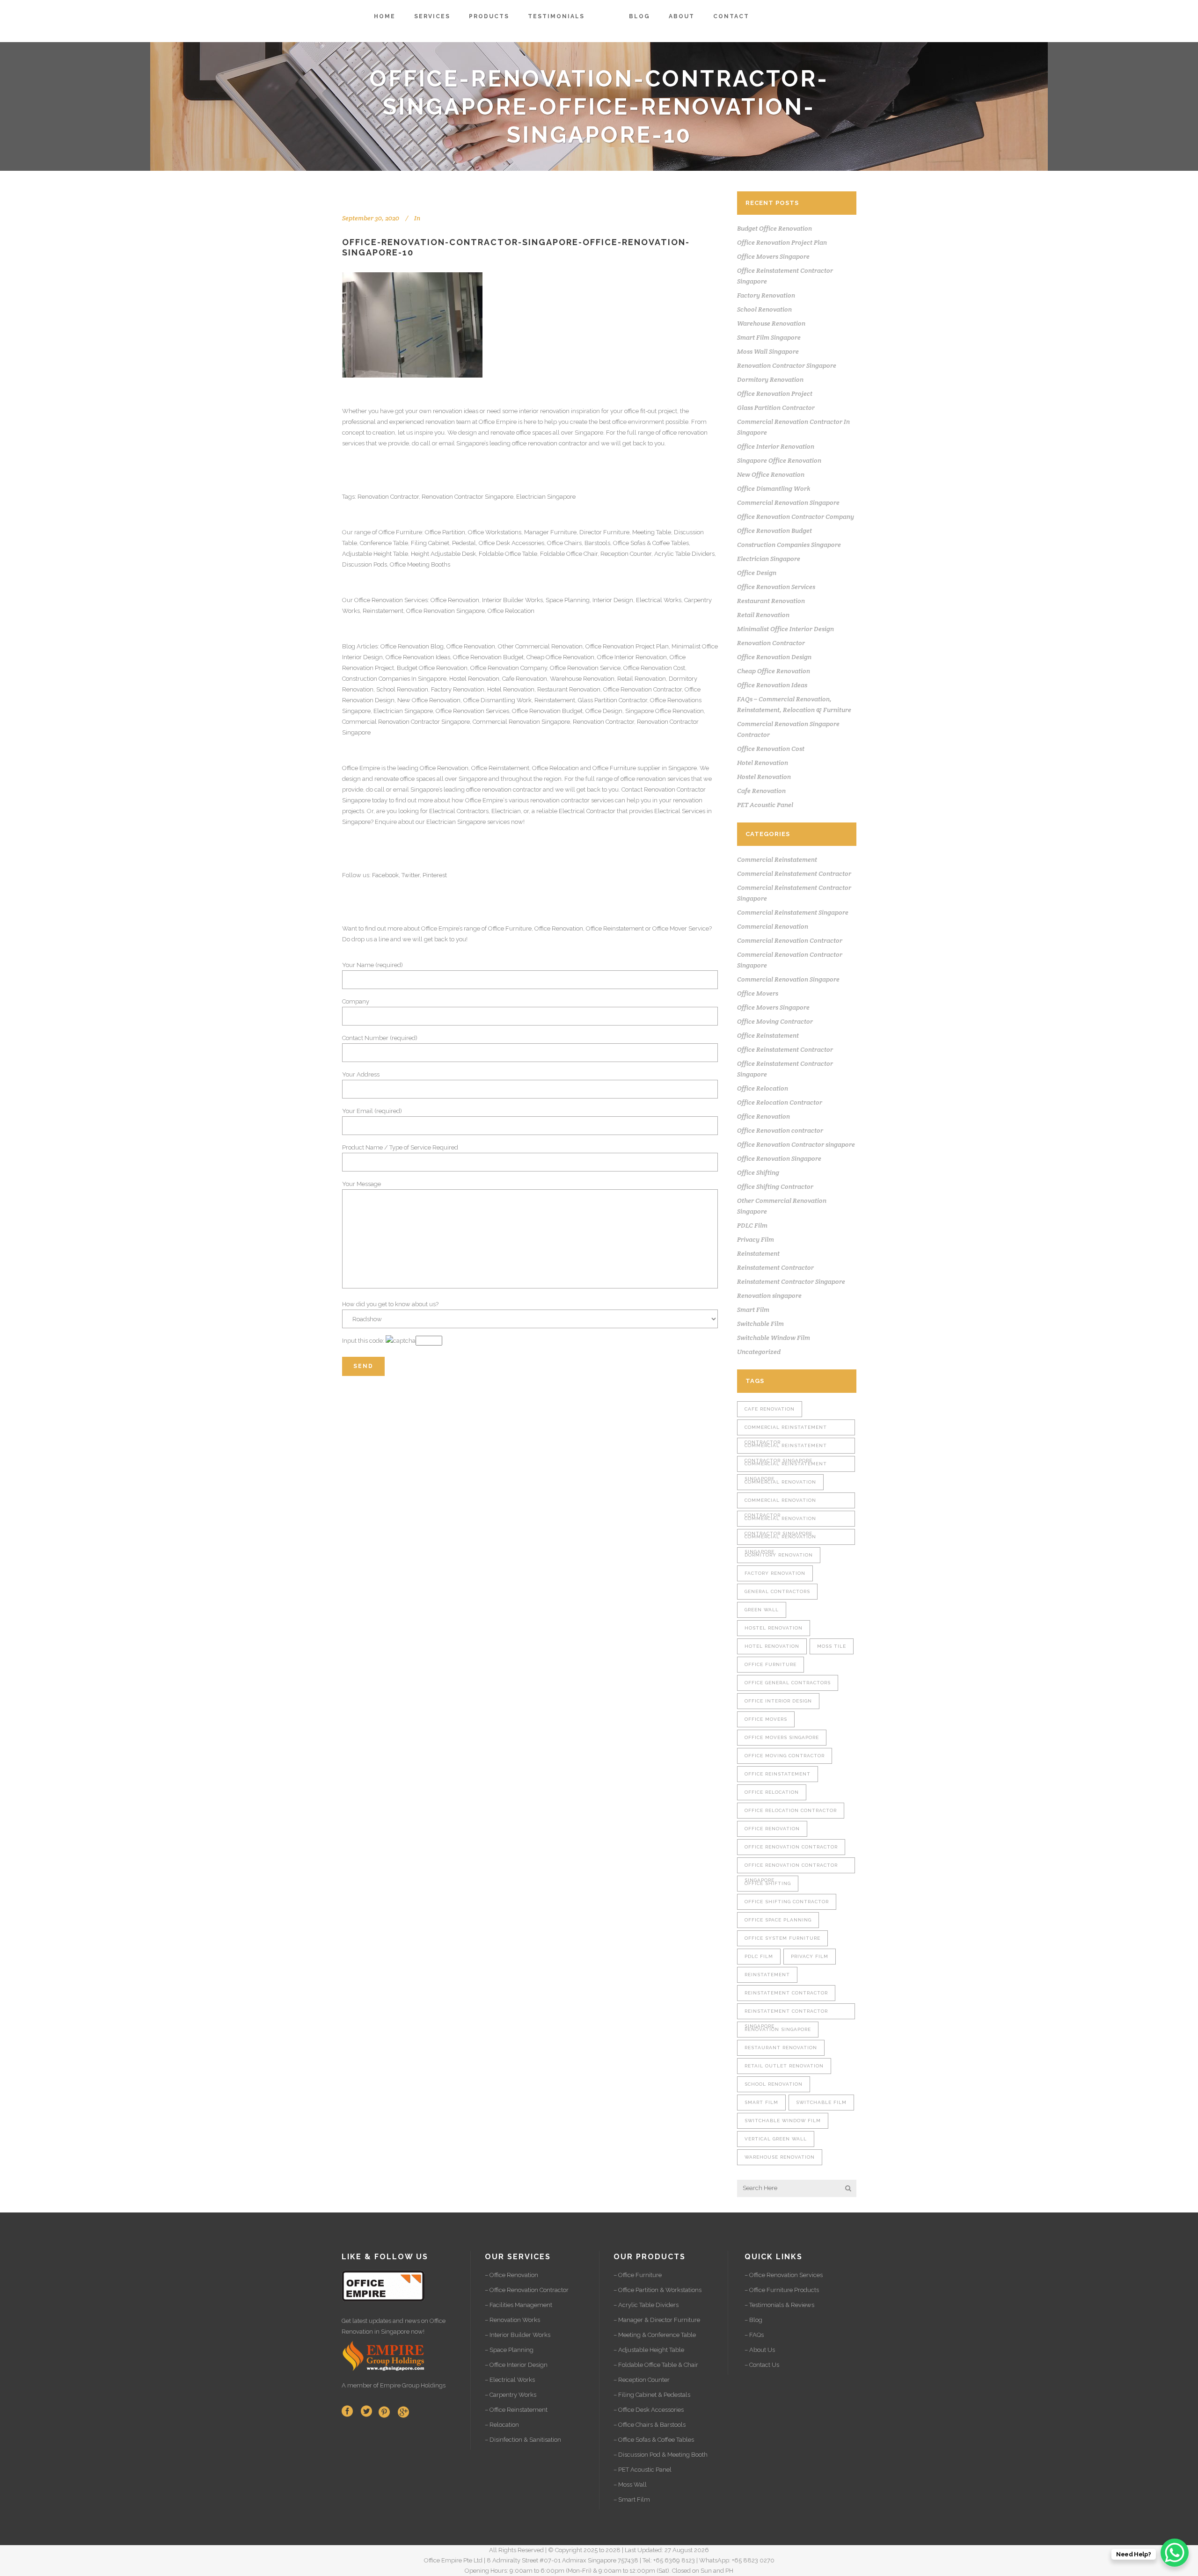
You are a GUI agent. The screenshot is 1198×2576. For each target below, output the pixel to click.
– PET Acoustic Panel (643, 2470)
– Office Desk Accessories (649, 2410)
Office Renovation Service (585, 668)
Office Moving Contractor (775, 1021)
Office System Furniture (782, 1938)
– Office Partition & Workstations (657, 2290)
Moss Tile (832, 1646)
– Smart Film (632, 2500)
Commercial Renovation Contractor (790, 940)
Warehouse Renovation (582, 679)
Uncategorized (759, 1352)
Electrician (506, 811)
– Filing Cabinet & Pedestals (652, 2395)
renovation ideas (456, 411)
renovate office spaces (521, 433)
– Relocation (502, 2425)
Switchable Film (760, 1324)
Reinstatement (383, 611)
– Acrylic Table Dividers (646, 2305)
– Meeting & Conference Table (655, 2335)
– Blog (753, 2320)
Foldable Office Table (508, 554)
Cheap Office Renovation (560, 657)
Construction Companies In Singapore (394, 679)
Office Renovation (379, 600)
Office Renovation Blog (412, 646)
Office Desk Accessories (511, 543)
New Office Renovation (429, 700)
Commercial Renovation (773, 926)
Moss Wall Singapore (768, 351)
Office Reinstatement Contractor (785, 1049)
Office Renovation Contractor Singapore (791, 1868)
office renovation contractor (550, 443)
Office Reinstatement (500, 768)
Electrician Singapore (546, 497)
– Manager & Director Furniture (657, 2320)
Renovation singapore (769, 1295)
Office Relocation (511, 611)
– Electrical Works (510, 2380)
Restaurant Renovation (569, 689)
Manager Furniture (550, 532)
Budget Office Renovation (432, 668)
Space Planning (568, 600)
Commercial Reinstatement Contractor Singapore (786, 1448)
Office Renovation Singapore (446, 611)
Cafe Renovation (525, 679)
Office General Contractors (788, 1683)
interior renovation (544, 411)
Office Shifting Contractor (775, 1186)
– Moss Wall (630, 2485)
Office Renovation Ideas (418, 657)
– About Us (760, 2350)
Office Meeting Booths (420, 564)
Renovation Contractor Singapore (468, 497)
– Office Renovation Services (784, 2275)
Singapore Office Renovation (665, 711)
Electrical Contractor (587, 811)
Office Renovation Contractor (643, 689)
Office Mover (670, 928)
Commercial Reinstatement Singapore (793, 912)
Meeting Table (652, 532)
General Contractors (777, 1591)
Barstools (597, 543)
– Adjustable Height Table (649, 2350)
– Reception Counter (642, 2380)
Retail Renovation (642, 679)
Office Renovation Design (774, 657)
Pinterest (435, 875)
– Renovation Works (512, 2320)
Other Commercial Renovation (540, 646)
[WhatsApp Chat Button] (1175, 2553)
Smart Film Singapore (769, 337)
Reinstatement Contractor (775, 1267)
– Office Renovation (511, 2275)
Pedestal (464, 543)
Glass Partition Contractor (613, 700)
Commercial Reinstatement (777, 859)
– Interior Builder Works (518, 2335)
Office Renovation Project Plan (627, 646)
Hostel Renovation (474, 679)
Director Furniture (604, 532)
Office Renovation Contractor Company (796, 517)
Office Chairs (564, 543)
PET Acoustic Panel (765, 805)
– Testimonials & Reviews (779, 2305)
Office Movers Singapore (773, 256)
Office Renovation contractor (780, 1130)
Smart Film (753, 1310)
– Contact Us (762, 2365)
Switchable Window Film (774, 1338)
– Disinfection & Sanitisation (523, 2440)
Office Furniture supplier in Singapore (645, 768)
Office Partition (445, 532)
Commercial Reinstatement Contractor (794, 873)
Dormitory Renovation (770, 379)
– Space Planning (509, 2350)
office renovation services (655, 779)
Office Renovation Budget (488, 657)
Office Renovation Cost (654, 668)
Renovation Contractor (388, 497)
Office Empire (498, 422)
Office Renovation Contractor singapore (796, 1144)
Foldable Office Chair (569, 554)
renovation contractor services (572, 800)
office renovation (685, 433)
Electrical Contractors (459, 811)
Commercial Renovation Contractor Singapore (406, 722)
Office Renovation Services (472, 711)
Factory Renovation (458, 689)
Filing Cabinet (430, 543)
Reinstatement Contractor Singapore (791, 1281)
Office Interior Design (778, 1701)
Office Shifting (758, 1172)
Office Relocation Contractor (780, 1102)
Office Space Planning (778, 1920)
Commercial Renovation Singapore (521, 722)
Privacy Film (756, 1239)
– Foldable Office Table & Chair (656, 2365)
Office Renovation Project (775, 393)
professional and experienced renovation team (406, 422)
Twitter (411, 875)
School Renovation (402, 689)
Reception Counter (626, 554)
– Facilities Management (519, 2305)
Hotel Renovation (511, 689)
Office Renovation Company (509, 668)
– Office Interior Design (516, 2365)
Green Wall (762, 1610)
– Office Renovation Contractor (527, 2290)
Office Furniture (400, 532)
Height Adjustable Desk (443, 554)
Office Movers (758, 993)
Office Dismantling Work (497, 700)
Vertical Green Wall (776, 2139)
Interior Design (613, 600)
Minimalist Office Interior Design (785, 629)
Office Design (604, 711)
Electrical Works (659, 600)
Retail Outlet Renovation (784, 2066)
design (351, 779)
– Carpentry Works (511, 2395)
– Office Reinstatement (516, 2410)
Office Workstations (495, 532)
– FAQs (754, 2335)
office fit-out (640, 411)
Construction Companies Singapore (789, 545)
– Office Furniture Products (782, 2290)
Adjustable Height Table (375, 554)
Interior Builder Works (512, 600)
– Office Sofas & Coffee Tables (654, 2440)
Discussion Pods (365, 564)
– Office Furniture (638, 2275)
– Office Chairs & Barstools (650, 2425)
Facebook (385, 875)
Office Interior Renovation (632, 657)
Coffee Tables (671, 543)
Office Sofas (629, 543)
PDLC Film (752, 1225)
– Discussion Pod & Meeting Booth (661, 2455)
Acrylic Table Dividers (684, 554)
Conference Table (384, 543)
